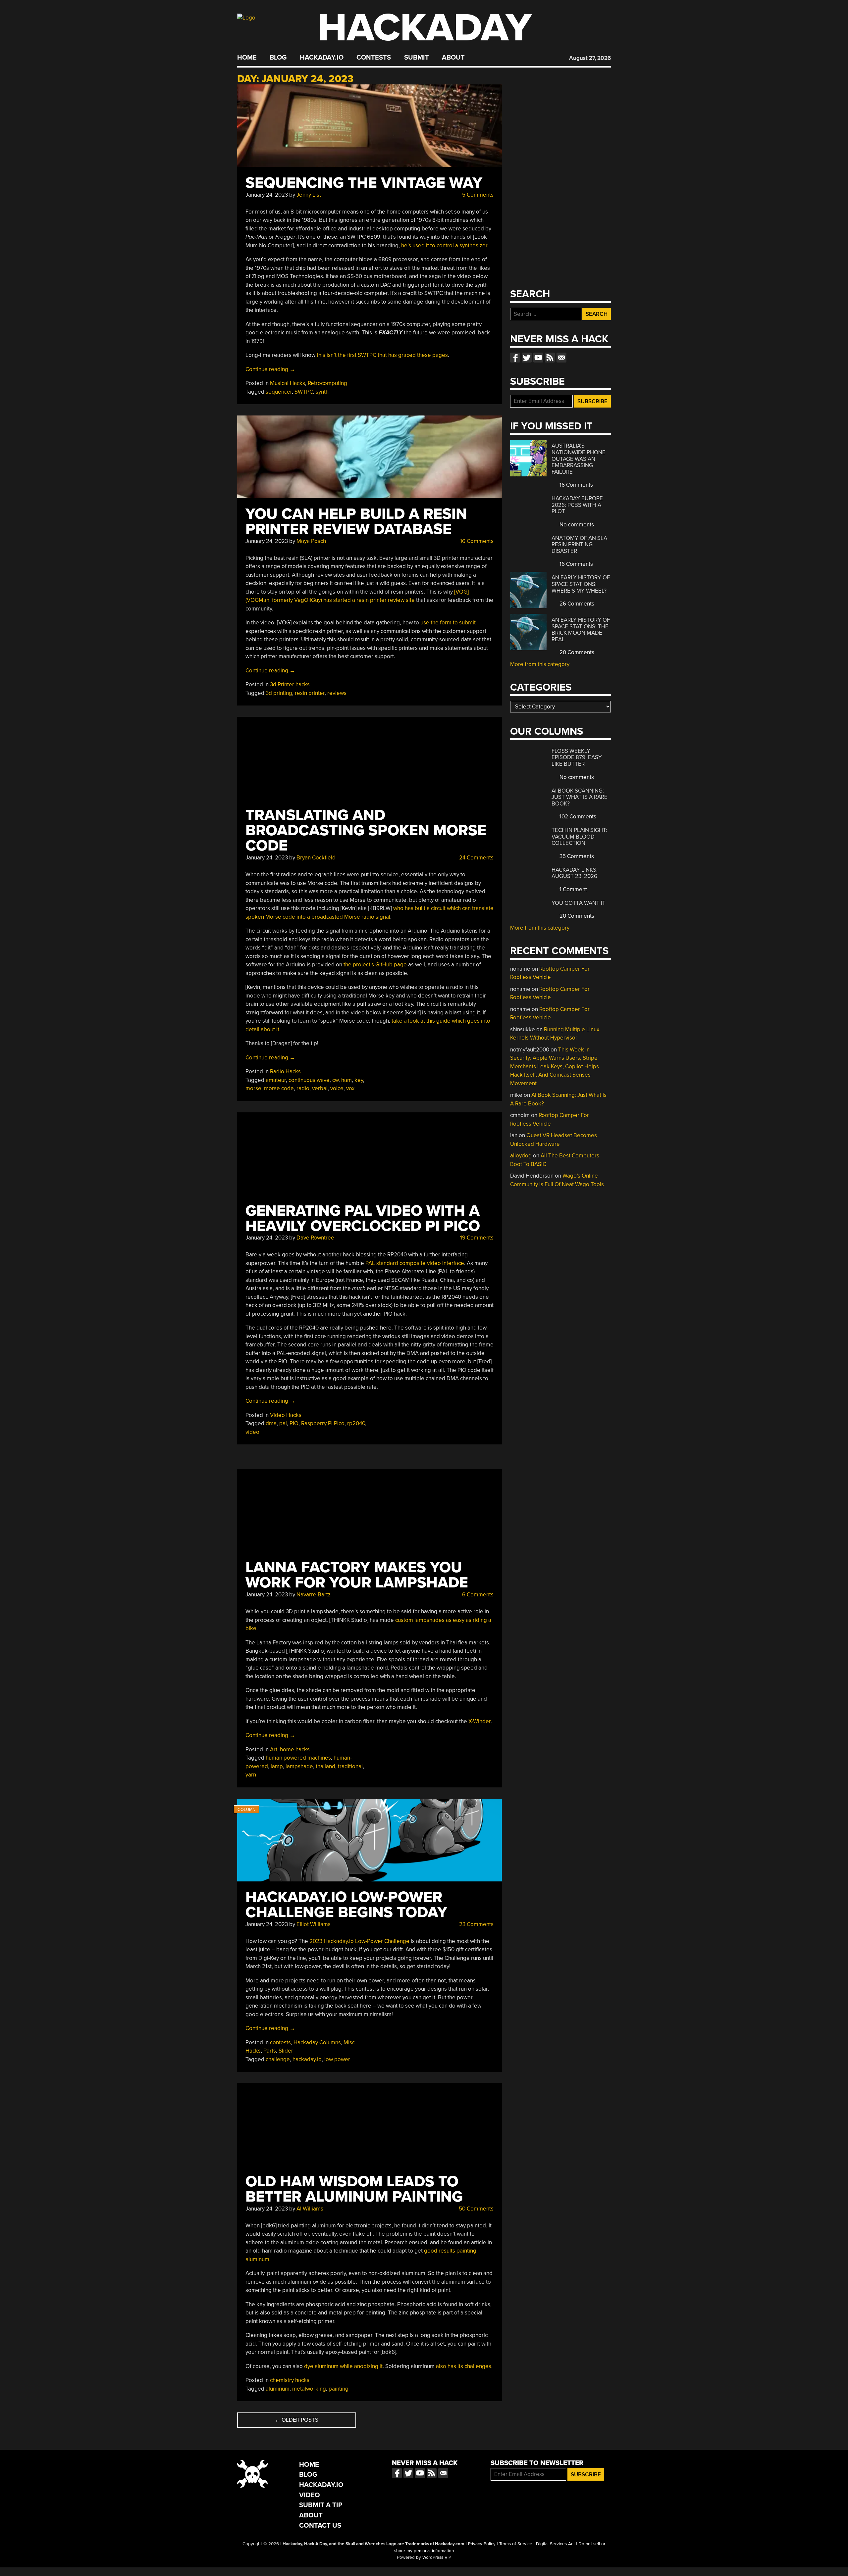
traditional (350, 1766)
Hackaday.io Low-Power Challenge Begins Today (346, 1905)
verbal (320, 1088)
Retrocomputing (327, 383)
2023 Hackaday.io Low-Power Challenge (359, 1941)
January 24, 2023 (267, 195)
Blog (278, 58)
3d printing (279, 693)
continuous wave (309, 1080)
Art (274, 1750)
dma (271, 1423)
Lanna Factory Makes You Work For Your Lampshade (357, 1575)
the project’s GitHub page (375, 965)
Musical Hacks (288, 383)
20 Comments (576, 652)
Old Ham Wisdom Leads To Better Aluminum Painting (354, 2189)
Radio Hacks (285, 1071)
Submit (417, 58)
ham (346, 1080)
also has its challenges (464, 2366)
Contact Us (320, 2526)
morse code (279, 1088)
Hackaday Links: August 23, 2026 (575, 873)
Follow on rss (550, 358)
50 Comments (476, 2209)
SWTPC (304, 392)
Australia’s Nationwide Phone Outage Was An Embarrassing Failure (579, 459)
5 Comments (477, 195)
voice (337, 1088)
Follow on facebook (515, 358)
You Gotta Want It (579, 903)
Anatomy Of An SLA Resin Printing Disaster (579, 545)
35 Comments (576, 856)
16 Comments (476, 541)
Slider (286, 2051)
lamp (277, 1766)
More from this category (540, 664)
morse (253, 1088)
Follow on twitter (527, 358)
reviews (337, 693)
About (453, 58)
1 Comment (573, 889)
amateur (276, 1080)
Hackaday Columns (317, 2042)
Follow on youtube (538, 358)
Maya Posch (311, 541)
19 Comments (476, 1238)
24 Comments (476, 858)
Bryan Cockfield (316, 858)
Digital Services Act (555, 2544)
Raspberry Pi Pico (323, 1423)
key (359, 1080)
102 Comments (577, 817)
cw (335, 1080)
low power (337, 2059)
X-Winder (479, 1721)
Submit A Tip (321, 2505)
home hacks (295, 1750)
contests (280, 2042)
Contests (374, 58)
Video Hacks (286, 1415)
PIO (294, 1423)
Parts (270, 2051)
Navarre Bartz (314, 1595)
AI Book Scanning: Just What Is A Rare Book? (580, 797)
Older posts (296, 2420)
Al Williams (310, 2209)
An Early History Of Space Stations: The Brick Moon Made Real (581, 630)
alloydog (521, 1156)
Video (310, 2495)
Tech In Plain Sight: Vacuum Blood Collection (579, 837)
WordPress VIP (437, 2557)
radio (303, 1088)
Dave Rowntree (315, 1238)
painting (339, 2389)
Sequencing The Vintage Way (364, 183)
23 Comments (476, 1924)
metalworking (309, 2389)
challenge (278, 2059)
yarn (251, 1775)
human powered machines (298, 1758)
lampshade (299, 1766)
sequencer (279, 392)
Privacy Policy (482, 2544)
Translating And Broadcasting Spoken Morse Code (366, 830)
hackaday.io (307, 2059)
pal (283, 1423)
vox (350, 1088)
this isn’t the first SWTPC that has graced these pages (382, 355)
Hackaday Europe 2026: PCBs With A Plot (577, 505)
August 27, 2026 (590, 58)
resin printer (310, 693)
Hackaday (425, 28)
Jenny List (309, 195)
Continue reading (270, 369)
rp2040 (356, 1423)
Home (247, 58)
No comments (576, 525)
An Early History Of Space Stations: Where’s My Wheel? (581, 584)
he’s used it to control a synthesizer (444, 245)
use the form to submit (448, 623)
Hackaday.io (322, 58)
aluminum (278, 2389)
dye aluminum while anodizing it (343, 2366)
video (252, 1432)
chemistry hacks (290, 2380)
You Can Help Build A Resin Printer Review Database (356, 522)
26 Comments (576, 604)
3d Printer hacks (290, 684)
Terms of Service (516, 2544)
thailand (325, 1766)
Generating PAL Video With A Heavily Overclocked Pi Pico (363, 1218)
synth (322, 392)
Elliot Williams (314, 1924)
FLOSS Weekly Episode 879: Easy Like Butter (577, 757)
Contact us (561, 358)
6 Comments (477, 1595)
